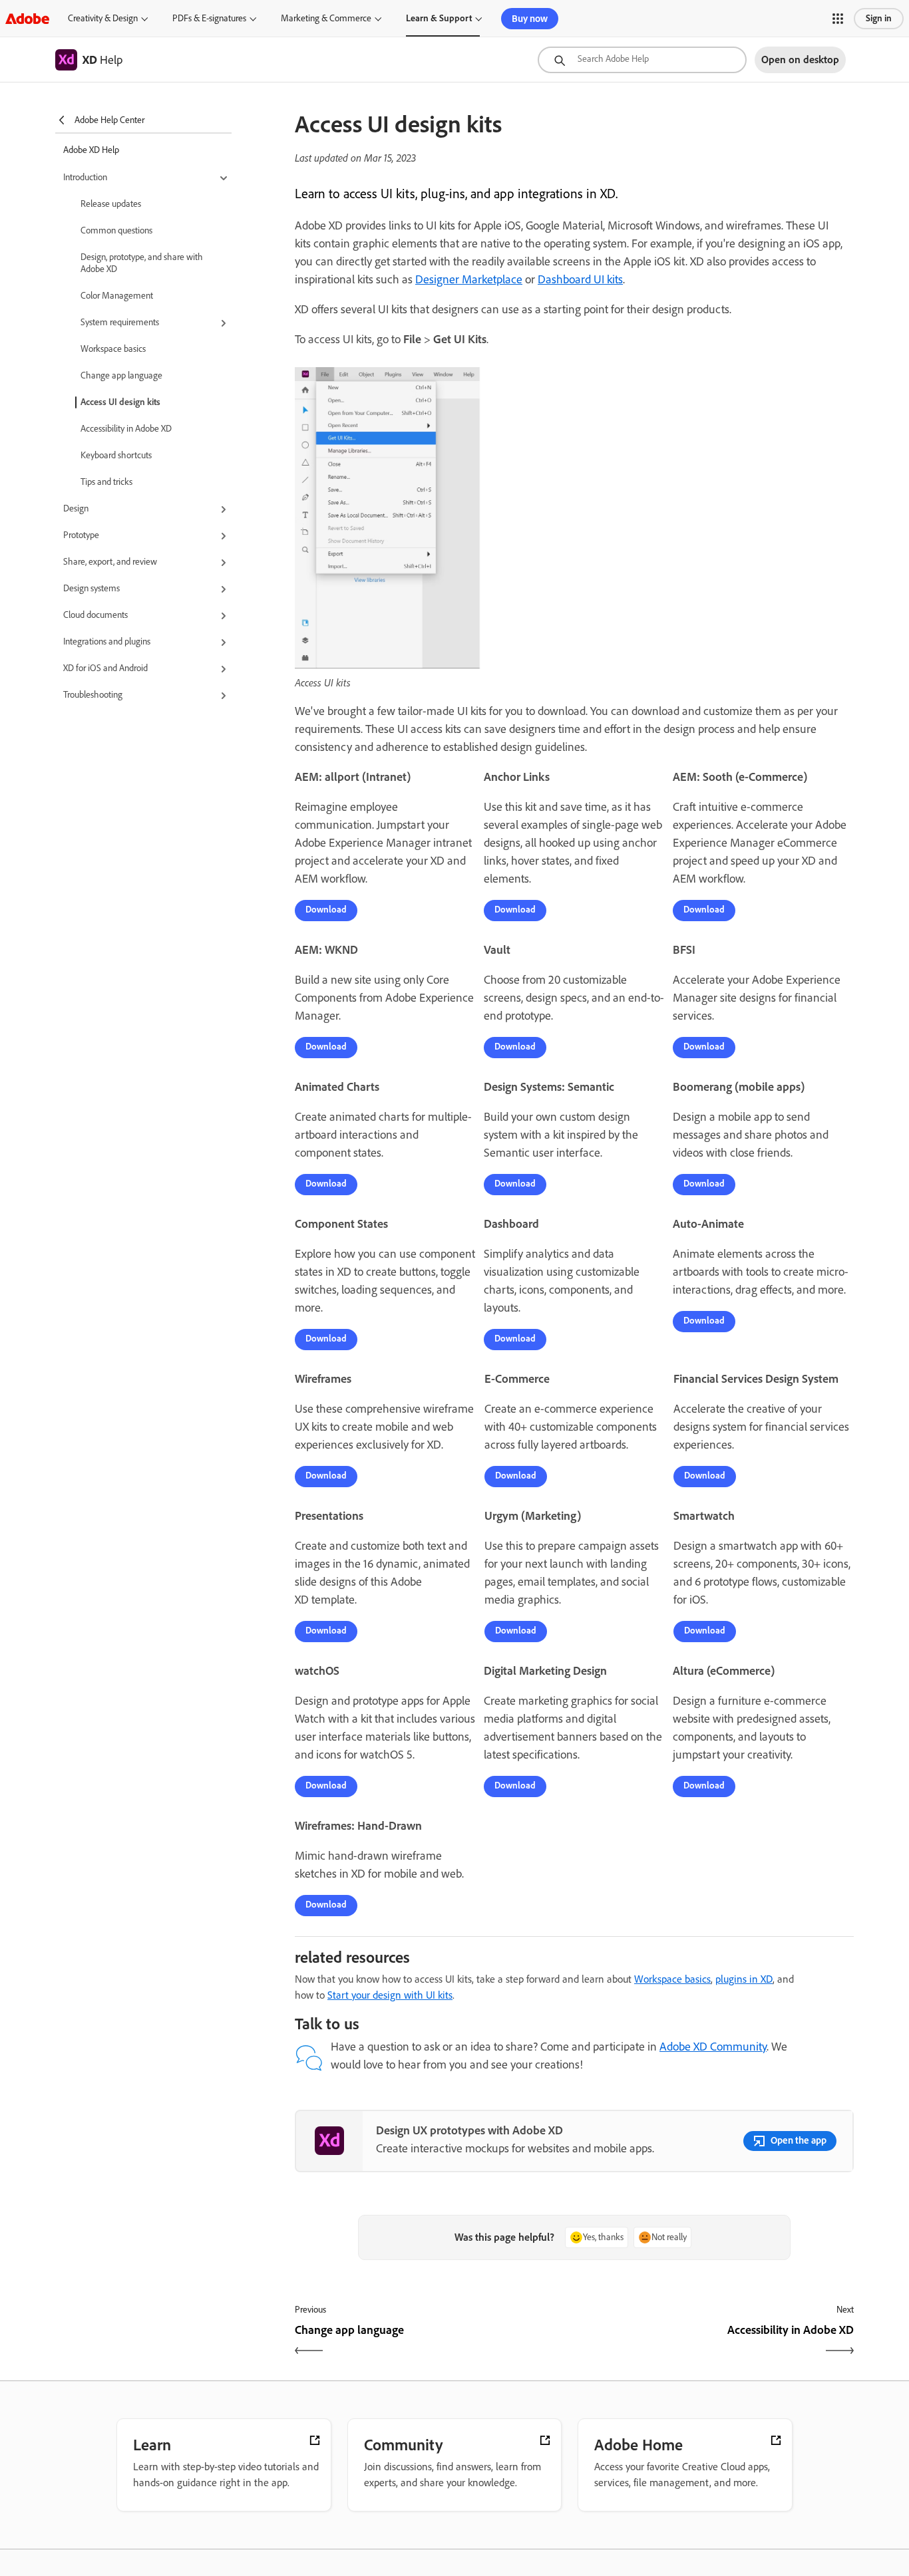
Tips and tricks (106, 482)
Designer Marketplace (469, 279)
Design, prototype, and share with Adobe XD (142, 263)
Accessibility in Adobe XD (126, 429)
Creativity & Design (103, 18)
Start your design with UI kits (390, 1995)
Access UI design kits (120, 402)
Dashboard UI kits (580, 279)
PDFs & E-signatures (209, 18)
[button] (838, 19)
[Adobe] (27, 18)
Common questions (116, 230)
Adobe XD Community (713, 2047)
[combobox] (642, 60)
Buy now (530, 19)
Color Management (117, 296)
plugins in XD (744, 1979)
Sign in (879, 18)
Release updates (111, 204)
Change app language (121, 375)
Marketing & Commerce (326, 18)
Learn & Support (439, 18)
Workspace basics (113, 349)
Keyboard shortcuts (116, 455)
